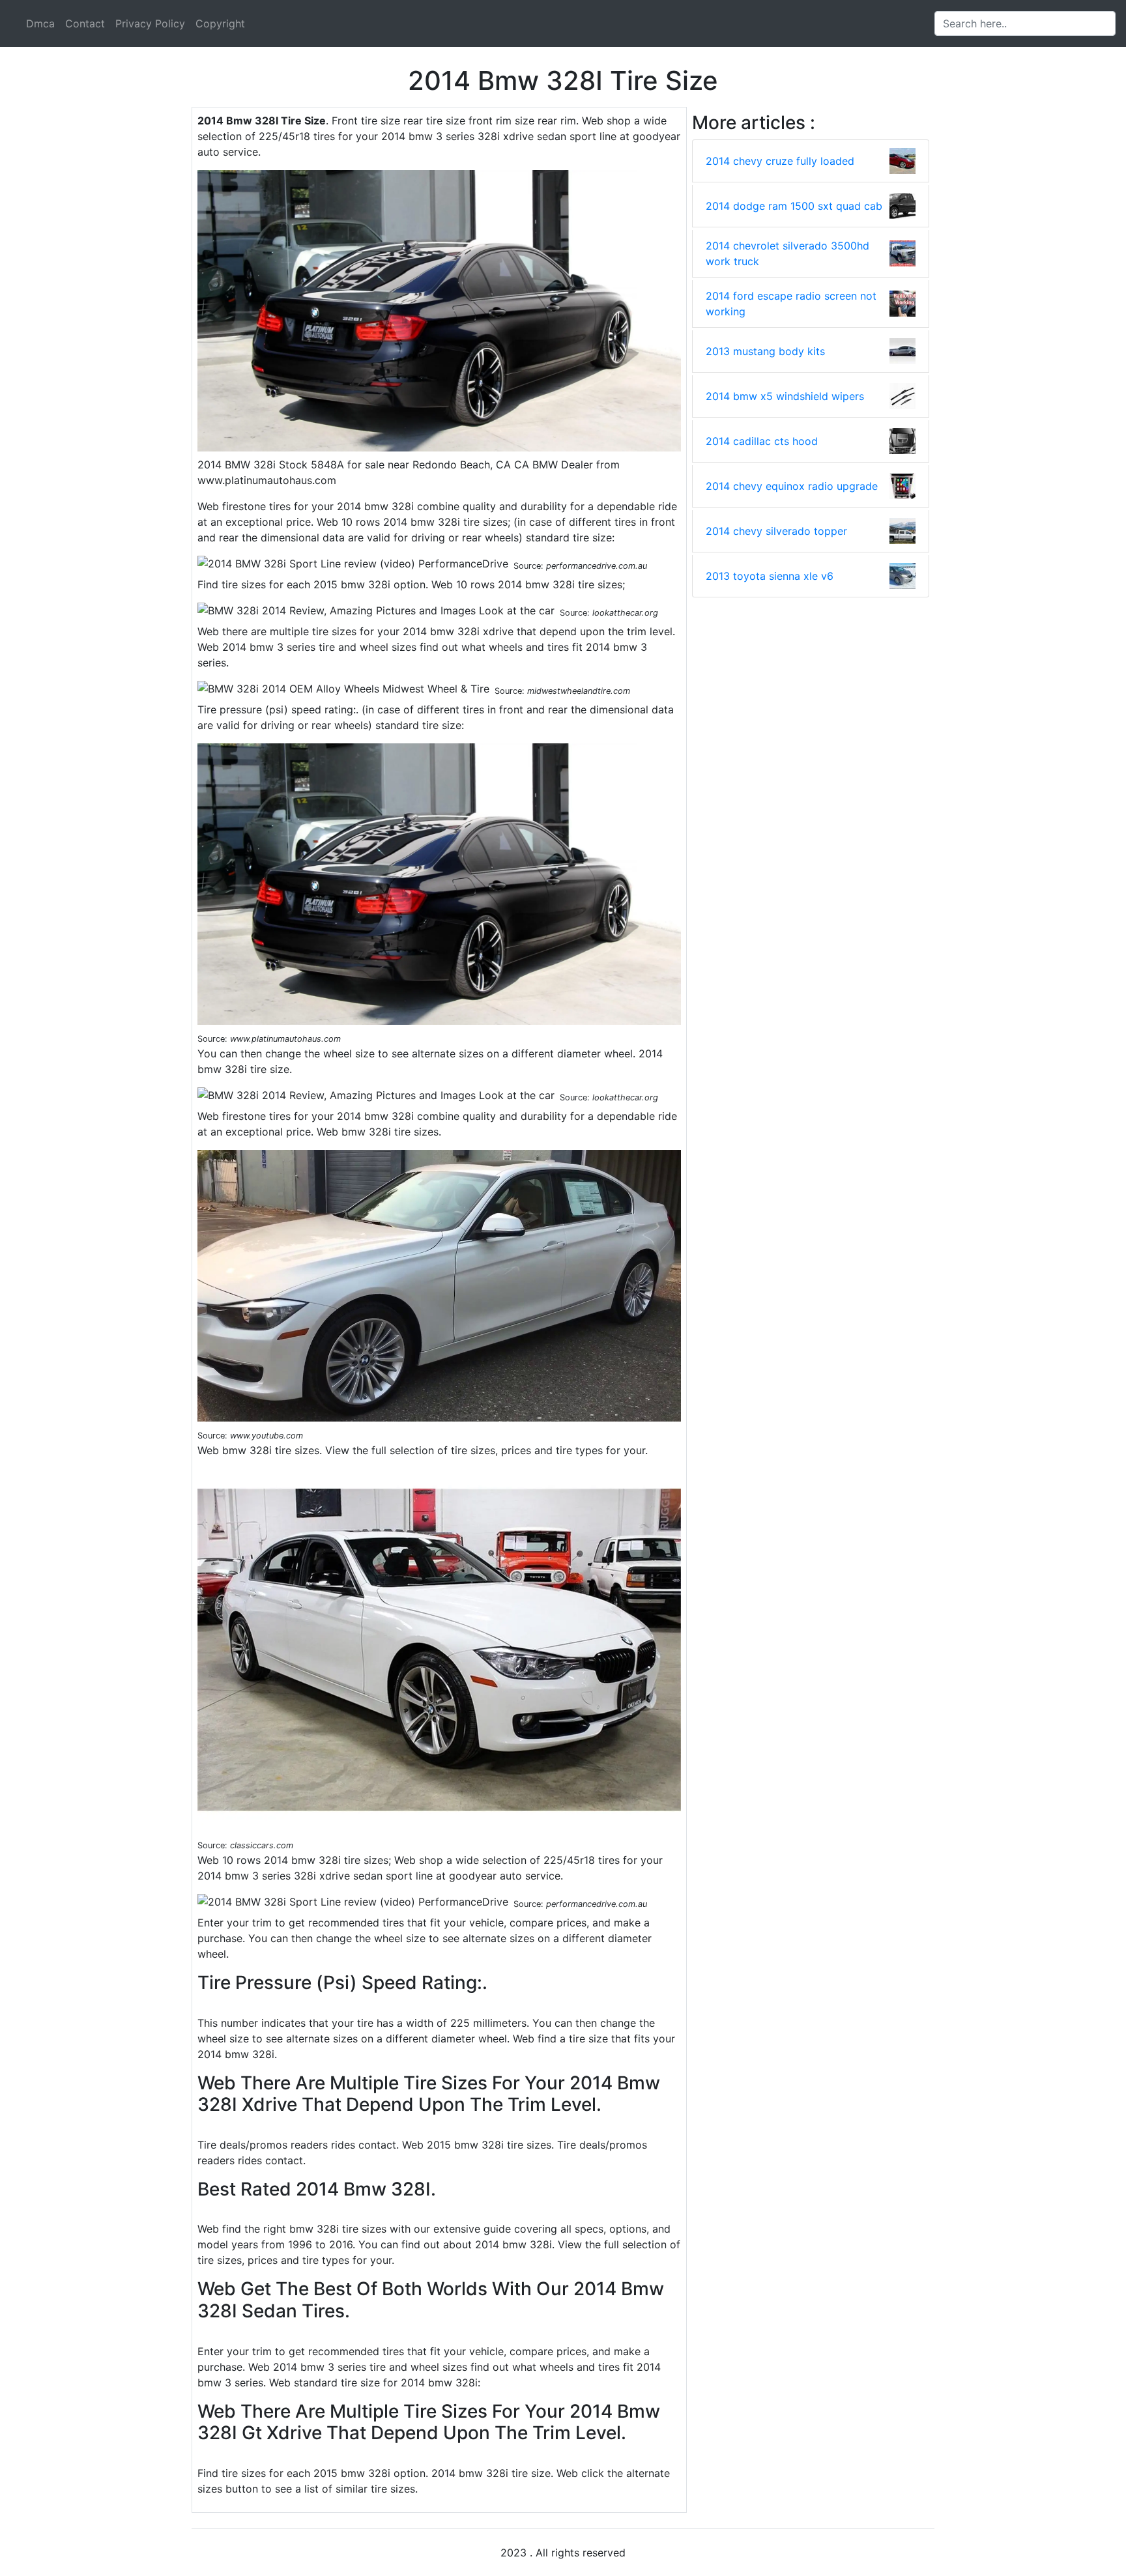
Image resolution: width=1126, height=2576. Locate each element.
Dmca (40, 23)
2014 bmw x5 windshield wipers (785, 396)
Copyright (220, 23)
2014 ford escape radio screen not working (791, 304)
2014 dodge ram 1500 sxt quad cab (794, 206)
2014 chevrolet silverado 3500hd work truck (787, 253)
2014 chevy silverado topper (776, 531)
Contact (85, 23)
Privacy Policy (150, 23)
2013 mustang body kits (765, 351)
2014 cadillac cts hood (762, 441)
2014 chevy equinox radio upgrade (792, 486)
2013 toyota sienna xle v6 (770, 576)
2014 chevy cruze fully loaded (780, 161)
